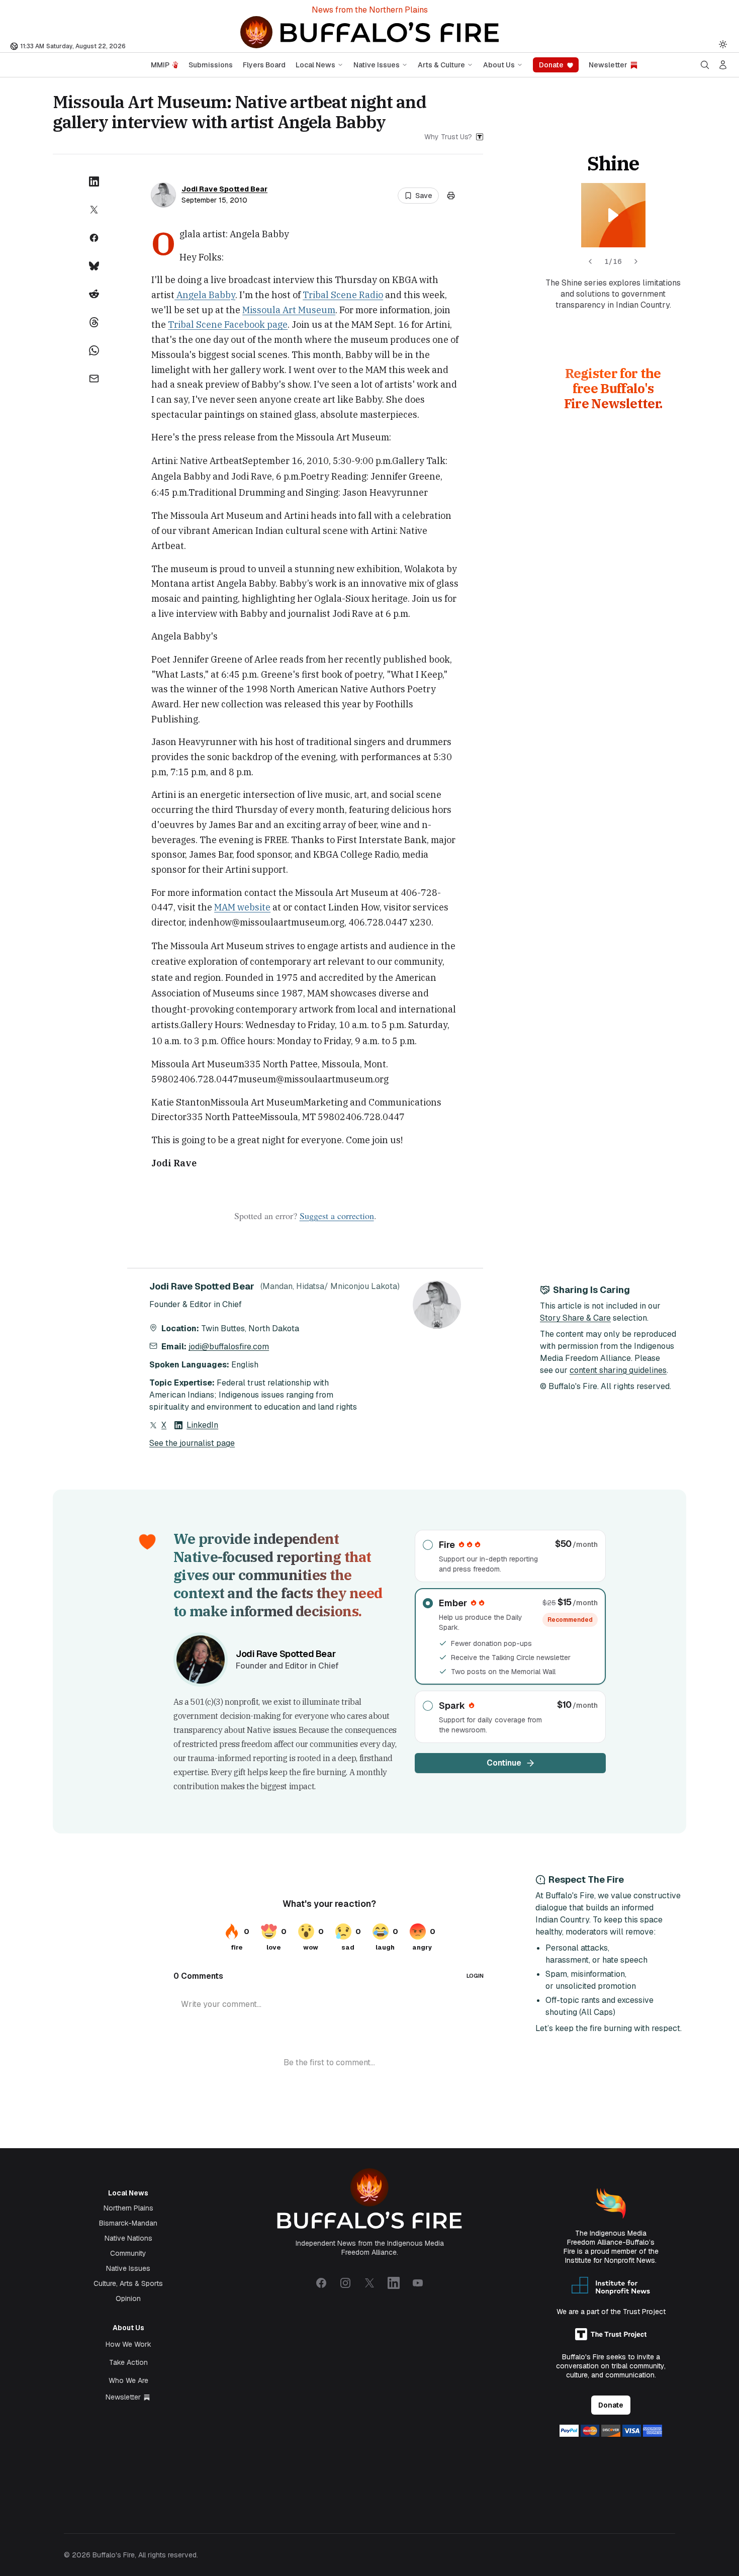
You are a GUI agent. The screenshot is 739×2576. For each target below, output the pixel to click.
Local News (315, 65)
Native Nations (128, 2238)
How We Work (128, 2344)
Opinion (128, 2298)
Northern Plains (128, 2208)
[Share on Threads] (94, 322)
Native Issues (377, 65)
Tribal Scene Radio (343, 295)
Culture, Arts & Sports (128, 2283)
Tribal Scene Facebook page (228, 325)
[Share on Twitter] (94, 210)
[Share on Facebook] (94, 238)
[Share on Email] (94, 379)
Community (128, 2253)
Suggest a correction (337, 1216)
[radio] (510, 1556)
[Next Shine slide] (636, 261)
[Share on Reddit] (94, 294)
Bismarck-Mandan (128, 2223)
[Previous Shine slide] (590, 261)
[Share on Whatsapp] (94, 350)
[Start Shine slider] (613, 215)
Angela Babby (205, 295)
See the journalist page (192, 1443)
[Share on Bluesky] (94, 266)
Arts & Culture (441, 65)
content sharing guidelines (618, 1370)
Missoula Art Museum (289, 310)
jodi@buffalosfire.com (229, 1347)
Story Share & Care (575, 1318)
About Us (499, 65)
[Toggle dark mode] (723, 44)
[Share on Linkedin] (94, 181)
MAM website (242, 907)
